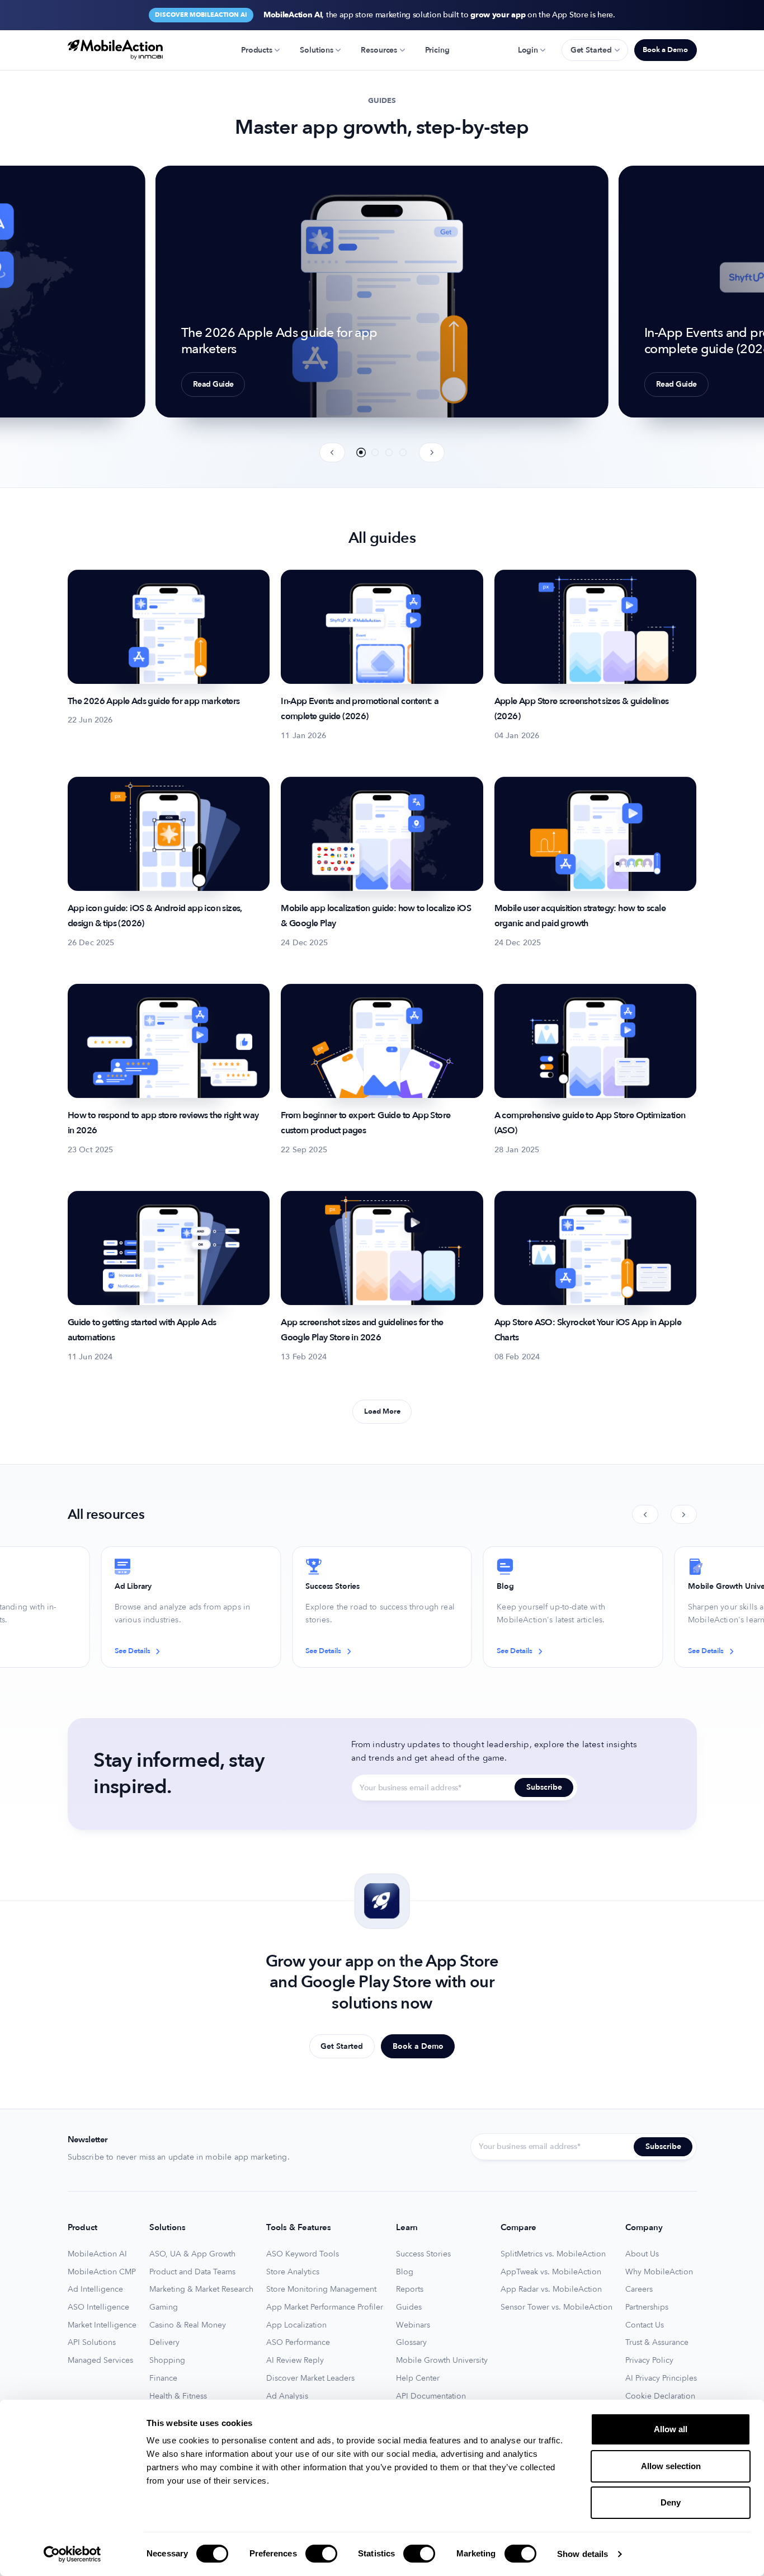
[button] (361, 452)
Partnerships (647, 2307)
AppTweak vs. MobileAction (551, 2272)
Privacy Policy (649, 2361)
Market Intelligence (102, 2325)
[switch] (321, 2554)
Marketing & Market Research (201, 2289)
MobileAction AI (97, 2254)
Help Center (418, 2378)
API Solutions (92, 2343)
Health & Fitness (178, 2396)
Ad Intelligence (95, 2289)
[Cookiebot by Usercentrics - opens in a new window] (72, 2554)
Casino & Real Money (188, 2325)
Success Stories (423, 2254)
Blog (405, 2272)
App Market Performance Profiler (325, 2307)
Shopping (167, 2361)
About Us (642, 2254)
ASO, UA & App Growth (192, 2254)
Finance (163, 2378)
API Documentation (431, 2396)
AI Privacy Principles (661, 2378)
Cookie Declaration (660, 2396)
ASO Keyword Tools (303, 2254)
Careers (639, 2289)
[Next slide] (432, 452)
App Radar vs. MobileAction (551, 2289)
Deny (671, 2502)
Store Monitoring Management (321, 2289)
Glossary (411, 2343)
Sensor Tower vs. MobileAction (557, 2307)
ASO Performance (298, 2343)
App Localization (296, 2325)
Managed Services (100, 2361)
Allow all (671, 2429)
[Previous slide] (333, 452)
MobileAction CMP (102, 2272)
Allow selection (671, 2466)
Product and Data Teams (192, 2272)
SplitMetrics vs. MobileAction (553, 2254)
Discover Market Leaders (310, 2378)
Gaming (164, 2307)
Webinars (413, 2325)
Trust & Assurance (657, 2343)
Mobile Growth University (442, 2361)
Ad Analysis (287, 2396)
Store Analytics (293, 2272)
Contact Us (645, 2325)
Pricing (437, 50)
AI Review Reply (295, 2361)
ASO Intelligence (98, 2307)
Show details (583, 2554)
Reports (410, 2289)
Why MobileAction (659, 2272)
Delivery (164, 2343)
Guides (409, 2307)
